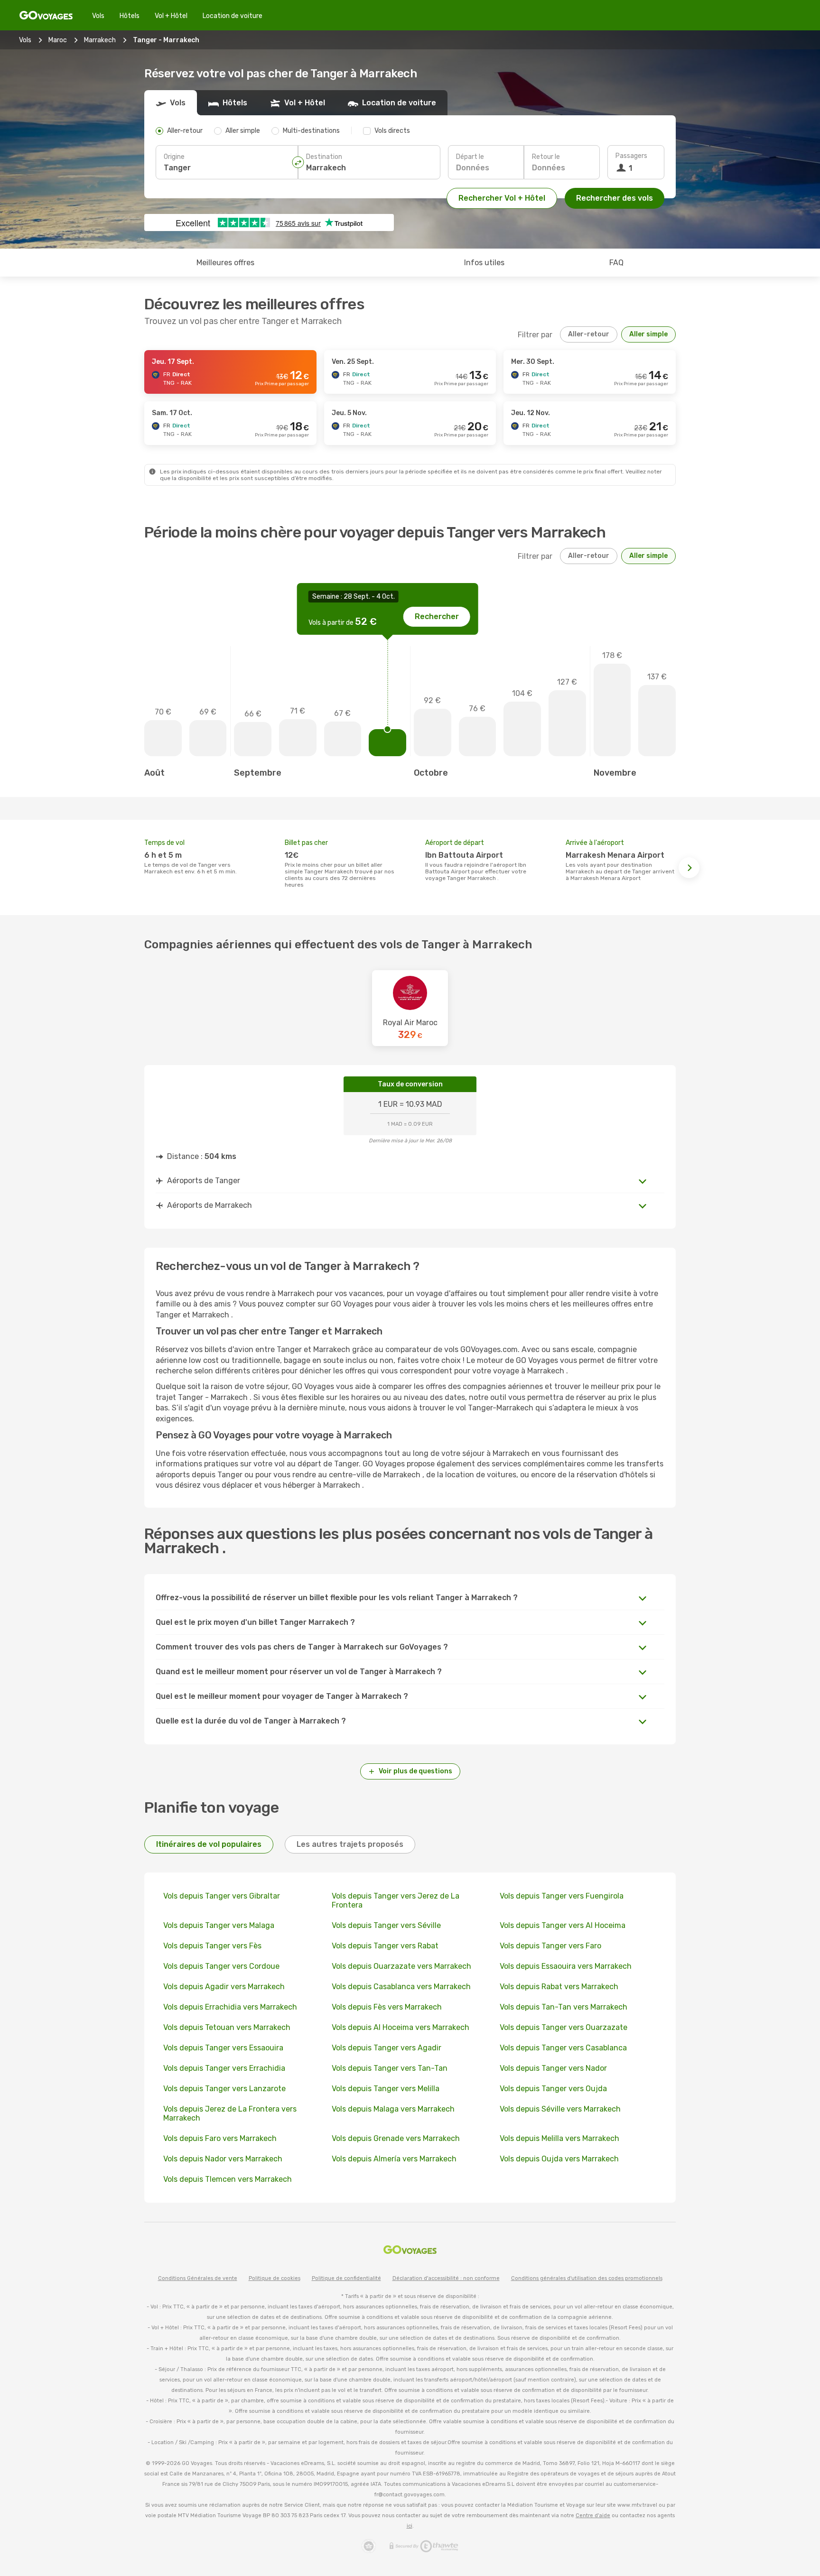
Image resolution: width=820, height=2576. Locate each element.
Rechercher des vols (615, 198)
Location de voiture (233, 16)
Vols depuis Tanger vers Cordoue (221, 1966)
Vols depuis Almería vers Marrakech (394, 2159)
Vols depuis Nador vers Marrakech (223, 2159)
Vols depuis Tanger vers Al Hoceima (563, 1925)
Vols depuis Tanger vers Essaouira (223, 2048)
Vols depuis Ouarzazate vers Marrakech (401, 1966)
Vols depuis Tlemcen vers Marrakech (228, 2179)
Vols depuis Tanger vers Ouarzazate (564, 2027)
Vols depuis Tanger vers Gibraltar (222, 1896)
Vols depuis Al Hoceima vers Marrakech (401, 2027)
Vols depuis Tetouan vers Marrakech (227, 2027)
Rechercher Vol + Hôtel (502, 198)
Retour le (546, 157)
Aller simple (648, 334)
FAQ (616, 263)
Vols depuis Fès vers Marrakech (387, 2007)
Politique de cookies (275, 2278)
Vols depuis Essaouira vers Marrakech (566, 1966)
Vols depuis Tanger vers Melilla (386, 2089)
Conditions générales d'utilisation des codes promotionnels (587, 2278)
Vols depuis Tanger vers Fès (212, 1946)
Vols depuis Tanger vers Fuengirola (562, 1896)
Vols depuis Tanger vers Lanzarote (224, 2089)
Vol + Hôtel (171, 16)
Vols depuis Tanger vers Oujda (553, 2089)
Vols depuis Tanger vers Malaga (219, 1925)
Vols (98, 16)
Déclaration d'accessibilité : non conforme (446, 2278)
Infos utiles (484, 263)
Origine (174, 157)
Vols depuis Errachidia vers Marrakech (230, 2007)
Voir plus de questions (415, 1771)
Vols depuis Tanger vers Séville (386, 1925)
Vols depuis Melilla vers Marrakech (559, 2138)
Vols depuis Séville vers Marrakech (560, 2109)
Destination (324, 157)
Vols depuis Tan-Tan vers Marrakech (564, 2007)
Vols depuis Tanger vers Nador (553, 2068)
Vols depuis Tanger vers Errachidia (224, 2068)
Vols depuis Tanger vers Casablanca (563, 2048)
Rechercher (437, 616)
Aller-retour (589, 334)
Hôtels (130, 16)
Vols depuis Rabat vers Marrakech (559, 1987)
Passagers (631, 156)
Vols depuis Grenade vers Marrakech (396, 2138)
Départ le (470, 157)
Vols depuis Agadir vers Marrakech (224, 1987)
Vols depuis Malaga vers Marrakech (393, 2109)
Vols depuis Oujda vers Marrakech (559, 2159)
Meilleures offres (225, 263)
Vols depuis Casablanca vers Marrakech (401, 1987)
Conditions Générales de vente (198, 2278)
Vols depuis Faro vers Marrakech (220, 2138)
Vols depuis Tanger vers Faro (550, 1946)
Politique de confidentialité (346, 2278)
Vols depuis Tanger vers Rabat (385, 1946)
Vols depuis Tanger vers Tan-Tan (390, 2068)
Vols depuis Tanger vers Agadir (387, 2048)
